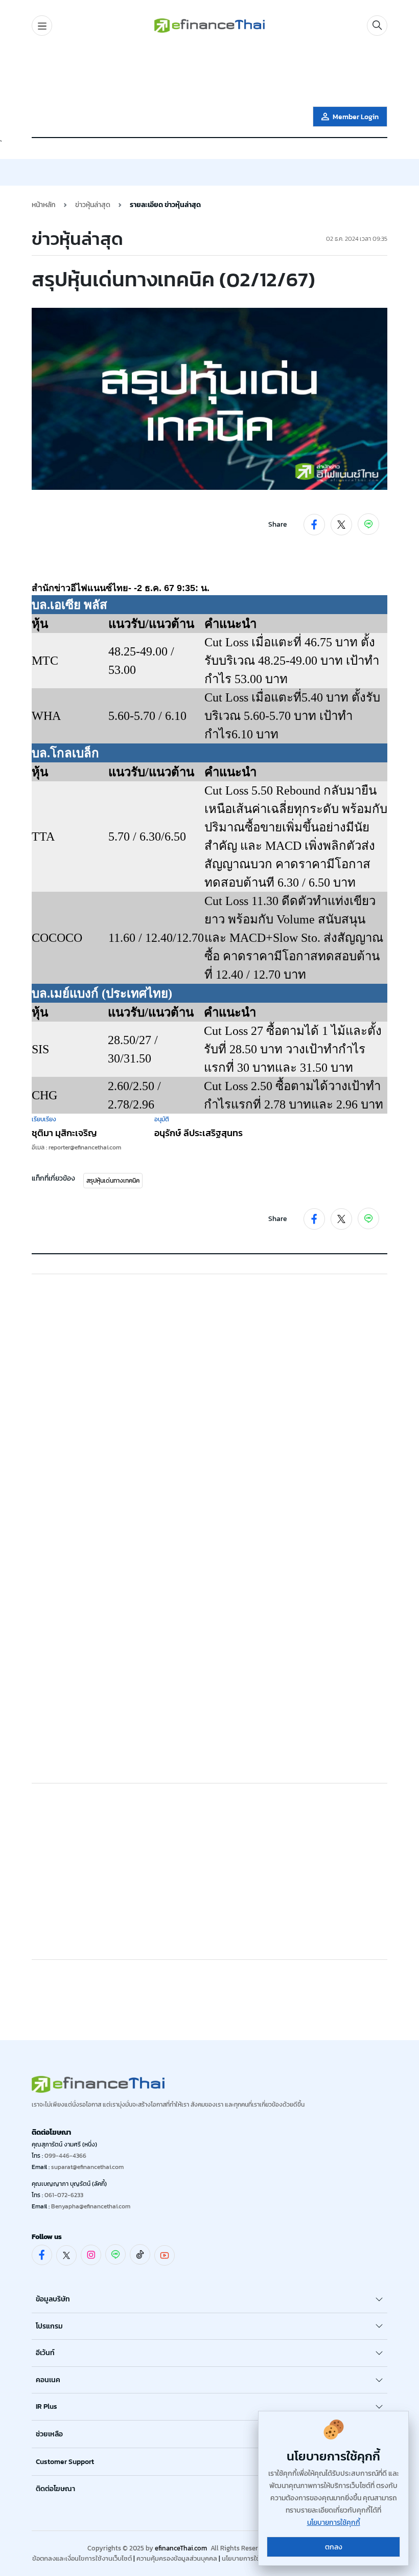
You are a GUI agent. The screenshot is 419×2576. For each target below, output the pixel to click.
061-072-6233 (64, 2195)
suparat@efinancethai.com (87, 2167)
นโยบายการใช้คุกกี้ (247, 2558)
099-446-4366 (65, 2156)
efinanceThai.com (181, 2548)
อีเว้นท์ (45, 2353)
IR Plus (46, 2406)
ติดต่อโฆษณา (55, 2489)
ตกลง (334, 2547)
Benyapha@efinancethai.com (91, 2206)
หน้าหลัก (44, 205)
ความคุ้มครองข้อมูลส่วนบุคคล (177, 2558)
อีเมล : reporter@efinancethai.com (76, 1147)
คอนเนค (48, 2380)
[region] (209, 73)
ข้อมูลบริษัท (53, 2299)
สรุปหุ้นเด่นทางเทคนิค (113, 1181)
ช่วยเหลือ (49, 2434)
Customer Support (65, 2462)
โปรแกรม (49, 2326)
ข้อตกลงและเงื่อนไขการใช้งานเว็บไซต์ (82, 2558)
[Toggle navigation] (42, 26)
